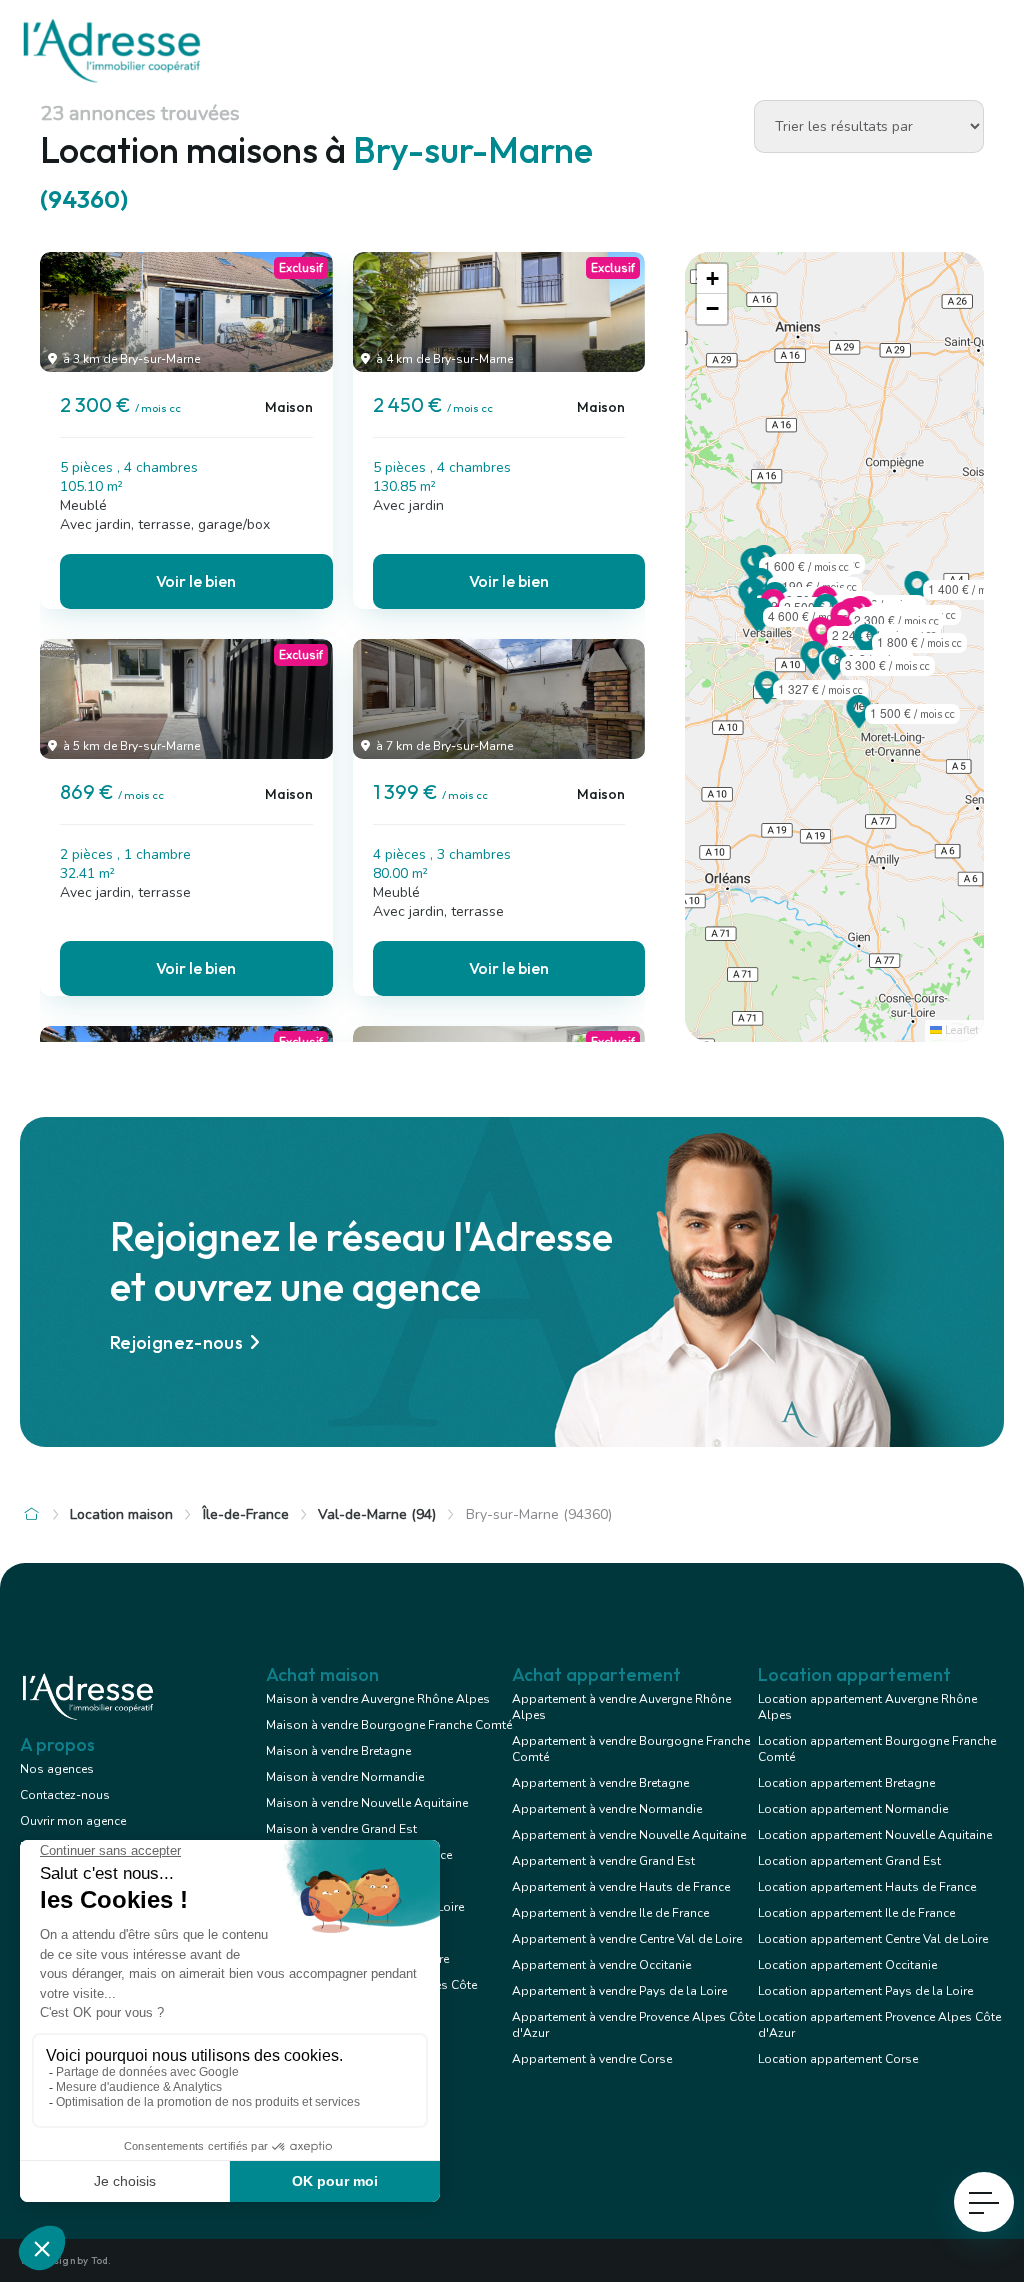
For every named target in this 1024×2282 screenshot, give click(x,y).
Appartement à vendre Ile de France (610, 1913)
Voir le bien (196, 581)
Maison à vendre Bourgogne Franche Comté (389, 1725)
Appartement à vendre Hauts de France (621, 1887)
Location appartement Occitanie (847, 1965)
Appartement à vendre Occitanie (601, 1965)
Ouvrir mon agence (73, 1821)
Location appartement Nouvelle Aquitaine (875, 1835)
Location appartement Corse (838, 2059)
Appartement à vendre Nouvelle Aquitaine (629, 1835)
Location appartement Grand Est (849, 1861)
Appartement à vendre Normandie (607, 1809)
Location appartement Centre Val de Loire (873, 1939)
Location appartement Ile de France (856, 1913)
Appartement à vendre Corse (592, 2059)
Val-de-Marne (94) (377, 1514)
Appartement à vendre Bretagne (600, 1783)
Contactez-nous (65, 1795)
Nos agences (57, 1769)
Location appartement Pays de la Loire (865, 1991)
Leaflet (960, 1030)
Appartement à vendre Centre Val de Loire (627, 1939)
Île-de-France (246, 1514)
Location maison (121, 1514)
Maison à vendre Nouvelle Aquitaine (367, 1803)
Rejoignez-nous (176, 1342)
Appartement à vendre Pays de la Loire (619, 1991)
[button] (834, 674)
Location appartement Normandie (853, 1809)
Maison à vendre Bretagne (338, 1751)
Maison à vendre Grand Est (341, 1829)
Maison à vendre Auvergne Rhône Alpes (378, 1699)
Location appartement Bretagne (846, 1783)
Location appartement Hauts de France (867, 1887)
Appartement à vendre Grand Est (603, 1861)
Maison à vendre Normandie (345, 1777)
